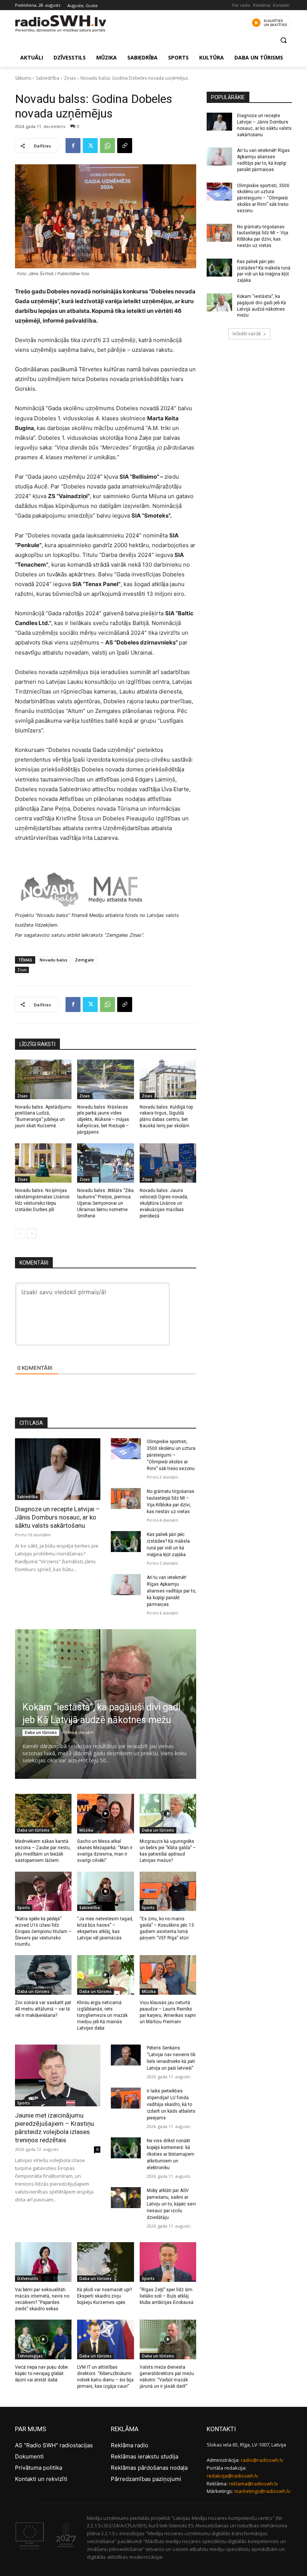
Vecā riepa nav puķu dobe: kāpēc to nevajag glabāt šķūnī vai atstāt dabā (42, 2374)
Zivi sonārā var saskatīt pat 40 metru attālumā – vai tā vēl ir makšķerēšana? (43, 2009)
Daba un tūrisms (41, 1732)
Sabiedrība (48, 78)
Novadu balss (54, 960)
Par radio (241, 5)
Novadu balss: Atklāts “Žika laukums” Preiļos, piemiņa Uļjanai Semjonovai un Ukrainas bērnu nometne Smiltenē (105, 1203)
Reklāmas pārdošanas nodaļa (149, 2468)
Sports (24, 1908)
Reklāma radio (130, 2445)
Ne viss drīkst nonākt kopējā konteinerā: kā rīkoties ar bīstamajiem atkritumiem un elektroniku (171, 2154)
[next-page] (32, 1234)
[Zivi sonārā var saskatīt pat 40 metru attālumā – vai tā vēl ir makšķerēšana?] (43, 1975)
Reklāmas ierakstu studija (145, 2456)
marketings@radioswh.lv (262, 2491)
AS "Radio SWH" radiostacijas (54, 2445)
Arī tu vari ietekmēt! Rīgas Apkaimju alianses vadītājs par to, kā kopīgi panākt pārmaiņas (171, 1591)
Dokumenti (29, 2456)
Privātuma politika (39, 2468)
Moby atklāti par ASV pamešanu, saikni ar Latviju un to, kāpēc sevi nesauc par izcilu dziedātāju (171, 2204)
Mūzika (86, 1830)
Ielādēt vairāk (247, 334)
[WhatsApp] (107, 146)
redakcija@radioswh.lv (232, 2476)
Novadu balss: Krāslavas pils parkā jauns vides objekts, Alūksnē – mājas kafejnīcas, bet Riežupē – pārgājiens (103, 1120)
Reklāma (262, 5)
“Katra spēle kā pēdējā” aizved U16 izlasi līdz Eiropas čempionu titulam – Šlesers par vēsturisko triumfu (43, 1931)
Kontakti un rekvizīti (41, 2479)
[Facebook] (73, 146)
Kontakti (281, 5)
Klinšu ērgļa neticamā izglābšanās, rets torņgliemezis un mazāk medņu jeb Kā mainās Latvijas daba (102, 2015)
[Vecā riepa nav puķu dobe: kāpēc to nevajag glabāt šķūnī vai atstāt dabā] (43, 2339)
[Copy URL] (125, 146)
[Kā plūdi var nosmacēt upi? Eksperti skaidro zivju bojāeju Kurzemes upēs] (105, 2262)
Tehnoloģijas (30, 2356)
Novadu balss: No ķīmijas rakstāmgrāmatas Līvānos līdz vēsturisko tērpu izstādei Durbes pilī (42, 1200)
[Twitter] (90, 146)
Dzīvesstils (28, 2278)
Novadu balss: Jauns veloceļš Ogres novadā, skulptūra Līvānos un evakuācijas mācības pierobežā (164, 1203)
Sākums (23, 78)
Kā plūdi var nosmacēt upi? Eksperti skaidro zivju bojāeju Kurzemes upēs (104, 2296)
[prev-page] (20, 1234)
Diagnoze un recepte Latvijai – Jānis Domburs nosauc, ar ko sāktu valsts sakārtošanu (57, 1517)
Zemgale (84, 960)
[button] (283, 40)
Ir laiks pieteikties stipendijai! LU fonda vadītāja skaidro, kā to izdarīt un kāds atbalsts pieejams (171, 2104)
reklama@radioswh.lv (253, 2484)
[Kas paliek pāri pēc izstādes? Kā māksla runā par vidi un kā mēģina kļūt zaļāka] (126, 1542)
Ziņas (70, 78)
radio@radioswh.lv (262, 2460)
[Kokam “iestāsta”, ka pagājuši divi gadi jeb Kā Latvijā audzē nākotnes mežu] (219, 302)
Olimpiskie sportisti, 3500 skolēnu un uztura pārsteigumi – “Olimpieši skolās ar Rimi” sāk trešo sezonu (171, 1455)
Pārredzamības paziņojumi (146, 2479)
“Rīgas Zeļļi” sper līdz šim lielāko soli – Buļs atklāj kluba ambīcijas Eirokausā (167, 2296)
